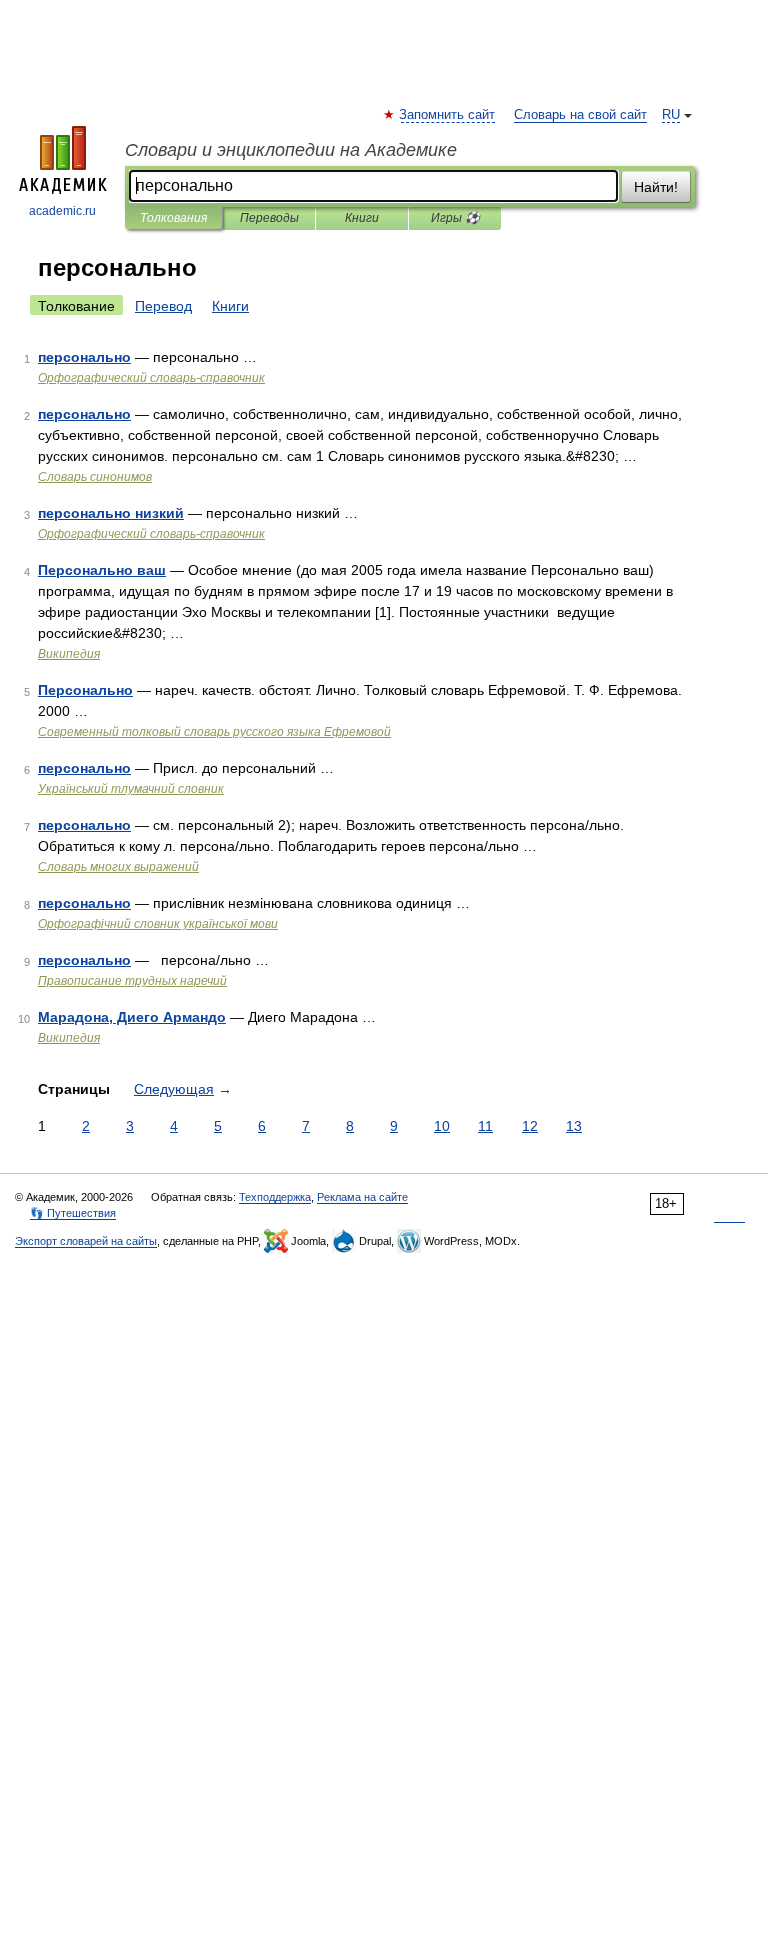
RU (671, 115)
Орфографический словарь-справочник (151, 378)
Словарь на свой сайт (580, 115)
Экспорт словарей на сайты (86, 1241)
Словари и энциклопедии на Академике (291, 150)
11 (485, 1126)
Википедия (69, 654)
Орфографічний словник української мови (158, 924)
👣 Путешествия (73, 1213)
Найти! (656, 187)
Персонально (85, 690)
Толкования (173, 218)
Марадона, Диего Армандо (132, 1017)
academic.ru (62, 211)
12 (530, 1126)
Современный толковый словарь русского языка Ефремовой (214, 732)
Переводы (269, 218)
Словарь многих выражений (118, 867)
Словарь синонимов (95, 477)
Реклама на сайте (362, 1197)
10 (442, 1126)
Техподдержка (275, 1197)
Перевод (163, 306)
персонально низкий (111, 513)
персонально (84, 357)
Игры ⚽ (455, 218)
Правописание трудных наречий (132, 981)
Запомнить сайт (448, 115)
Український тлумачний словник (131, 789)
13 (574, 1126)
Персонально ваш (102, 570)
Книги (362, 218)
